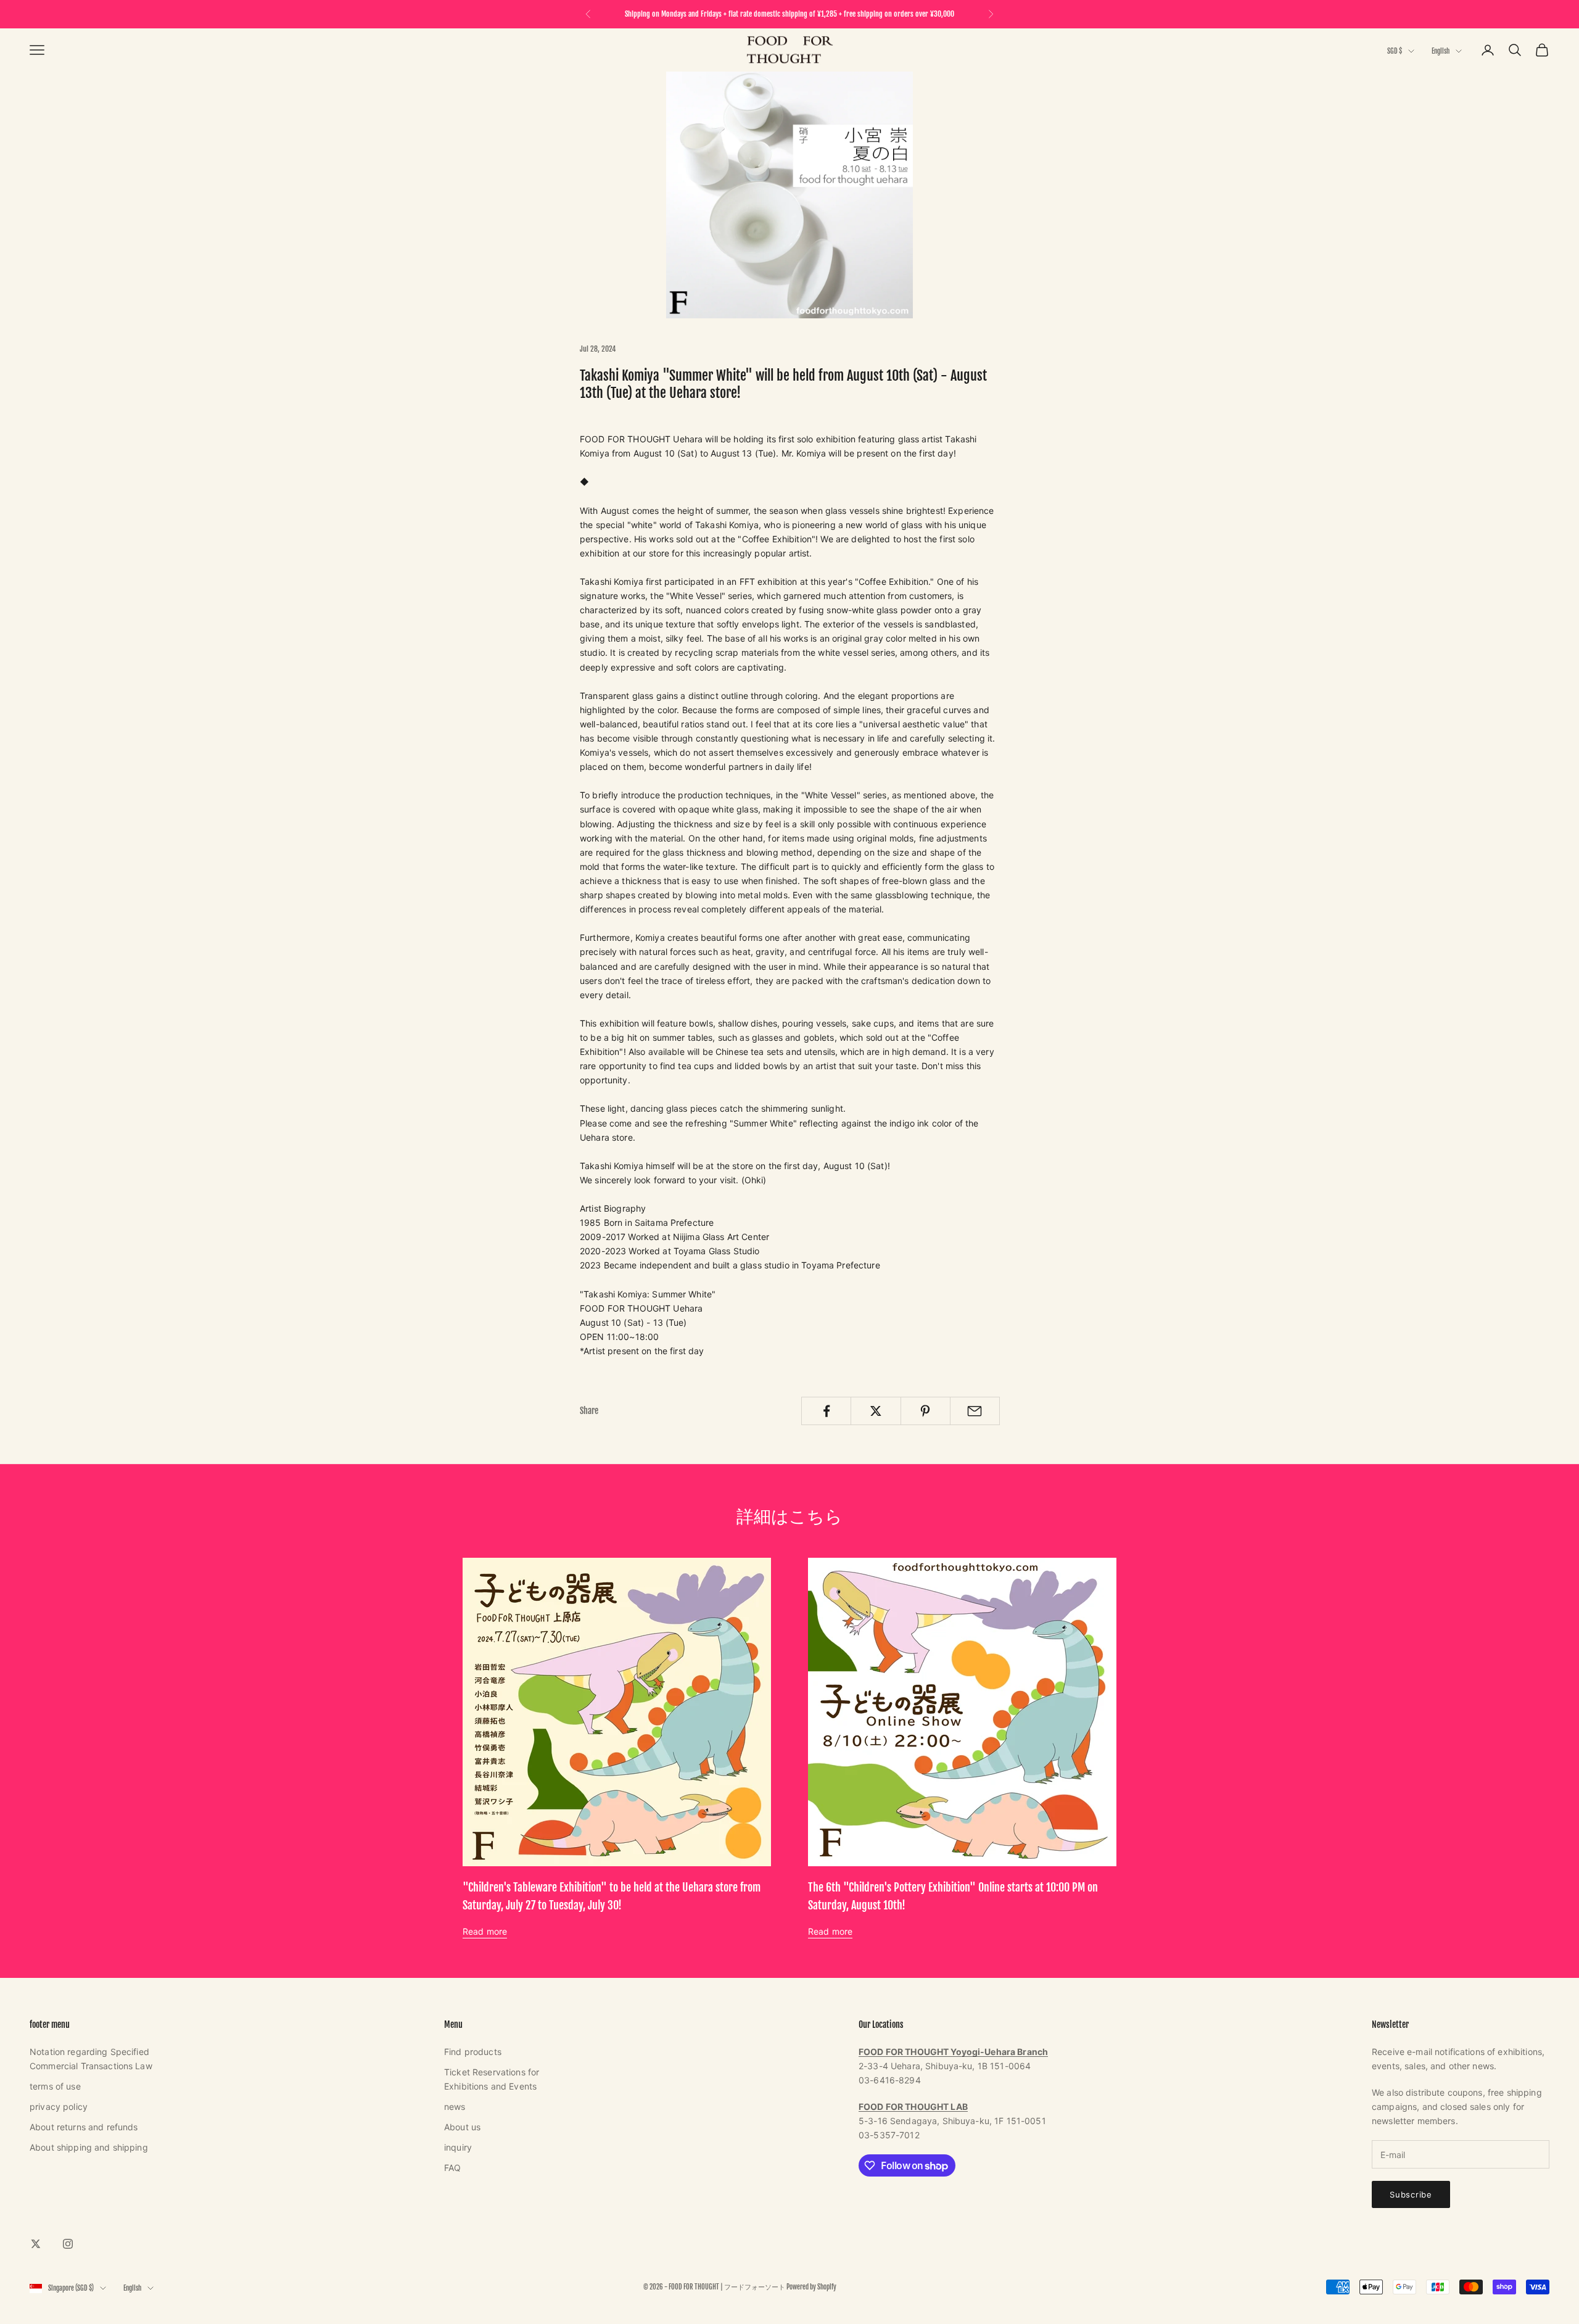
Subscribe (1411, 2194)
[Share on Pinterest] (926, 1411)
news (455, 2107)
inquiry (458, 2147)
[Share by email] (975, 1411)
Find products (473, 2052)
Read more (485, 1931)
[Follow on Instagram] (68, 2244)
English (1441, 51)
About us (462, 2127)
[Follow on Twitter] (36, 2244)
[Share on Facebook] (826, 1411)
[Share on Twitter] (876, 1411)
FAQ (452, 2168)
